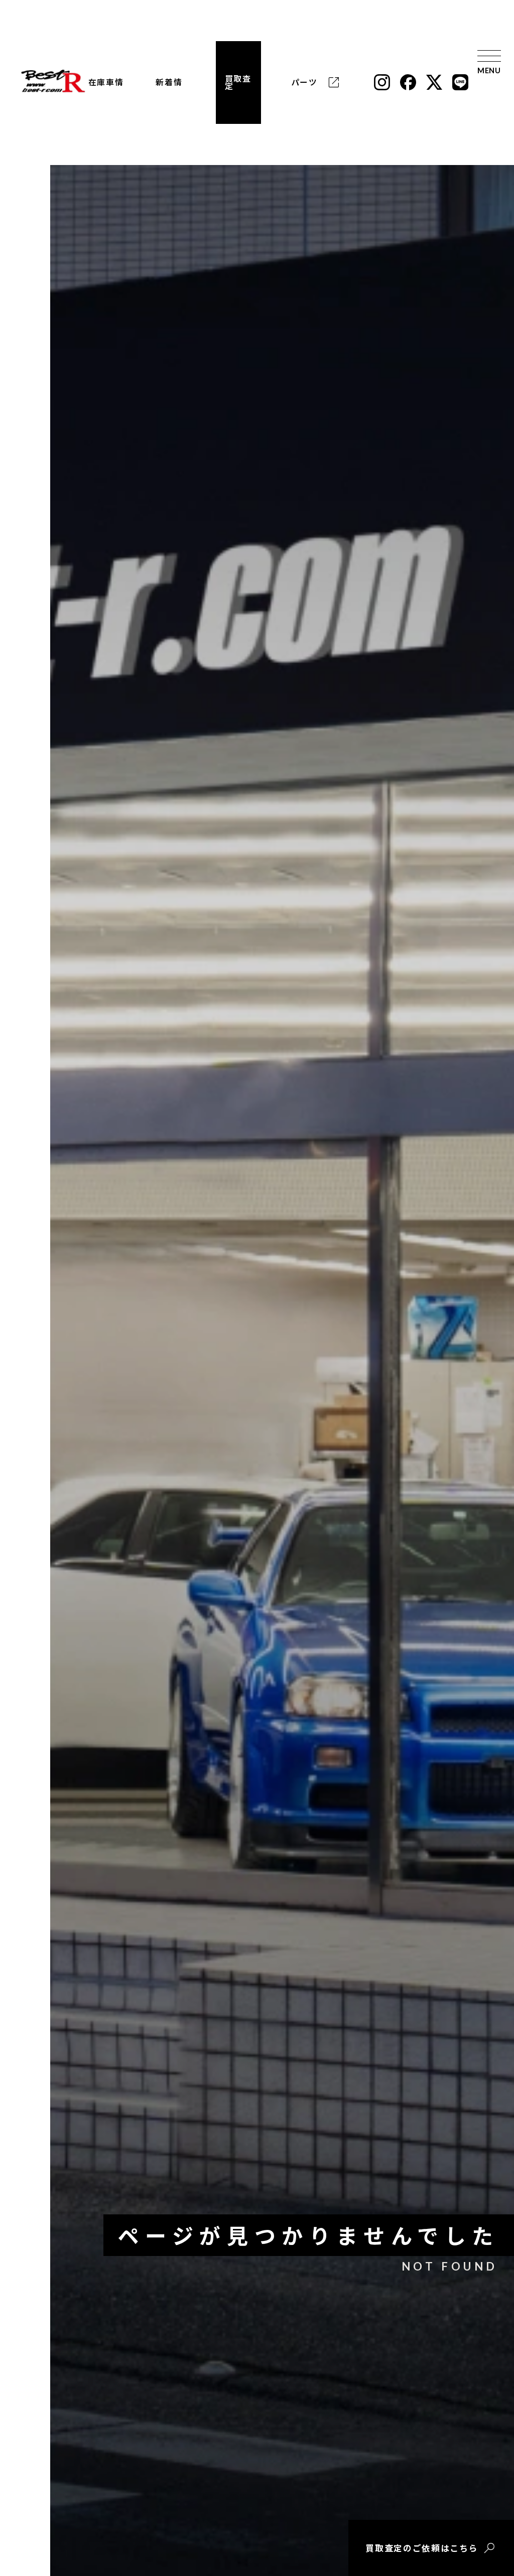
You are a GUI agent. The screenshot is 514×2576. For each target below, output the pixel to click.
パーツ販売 (304, 82)
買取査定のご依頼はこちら (422, 2548)
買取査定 (238, 83)
